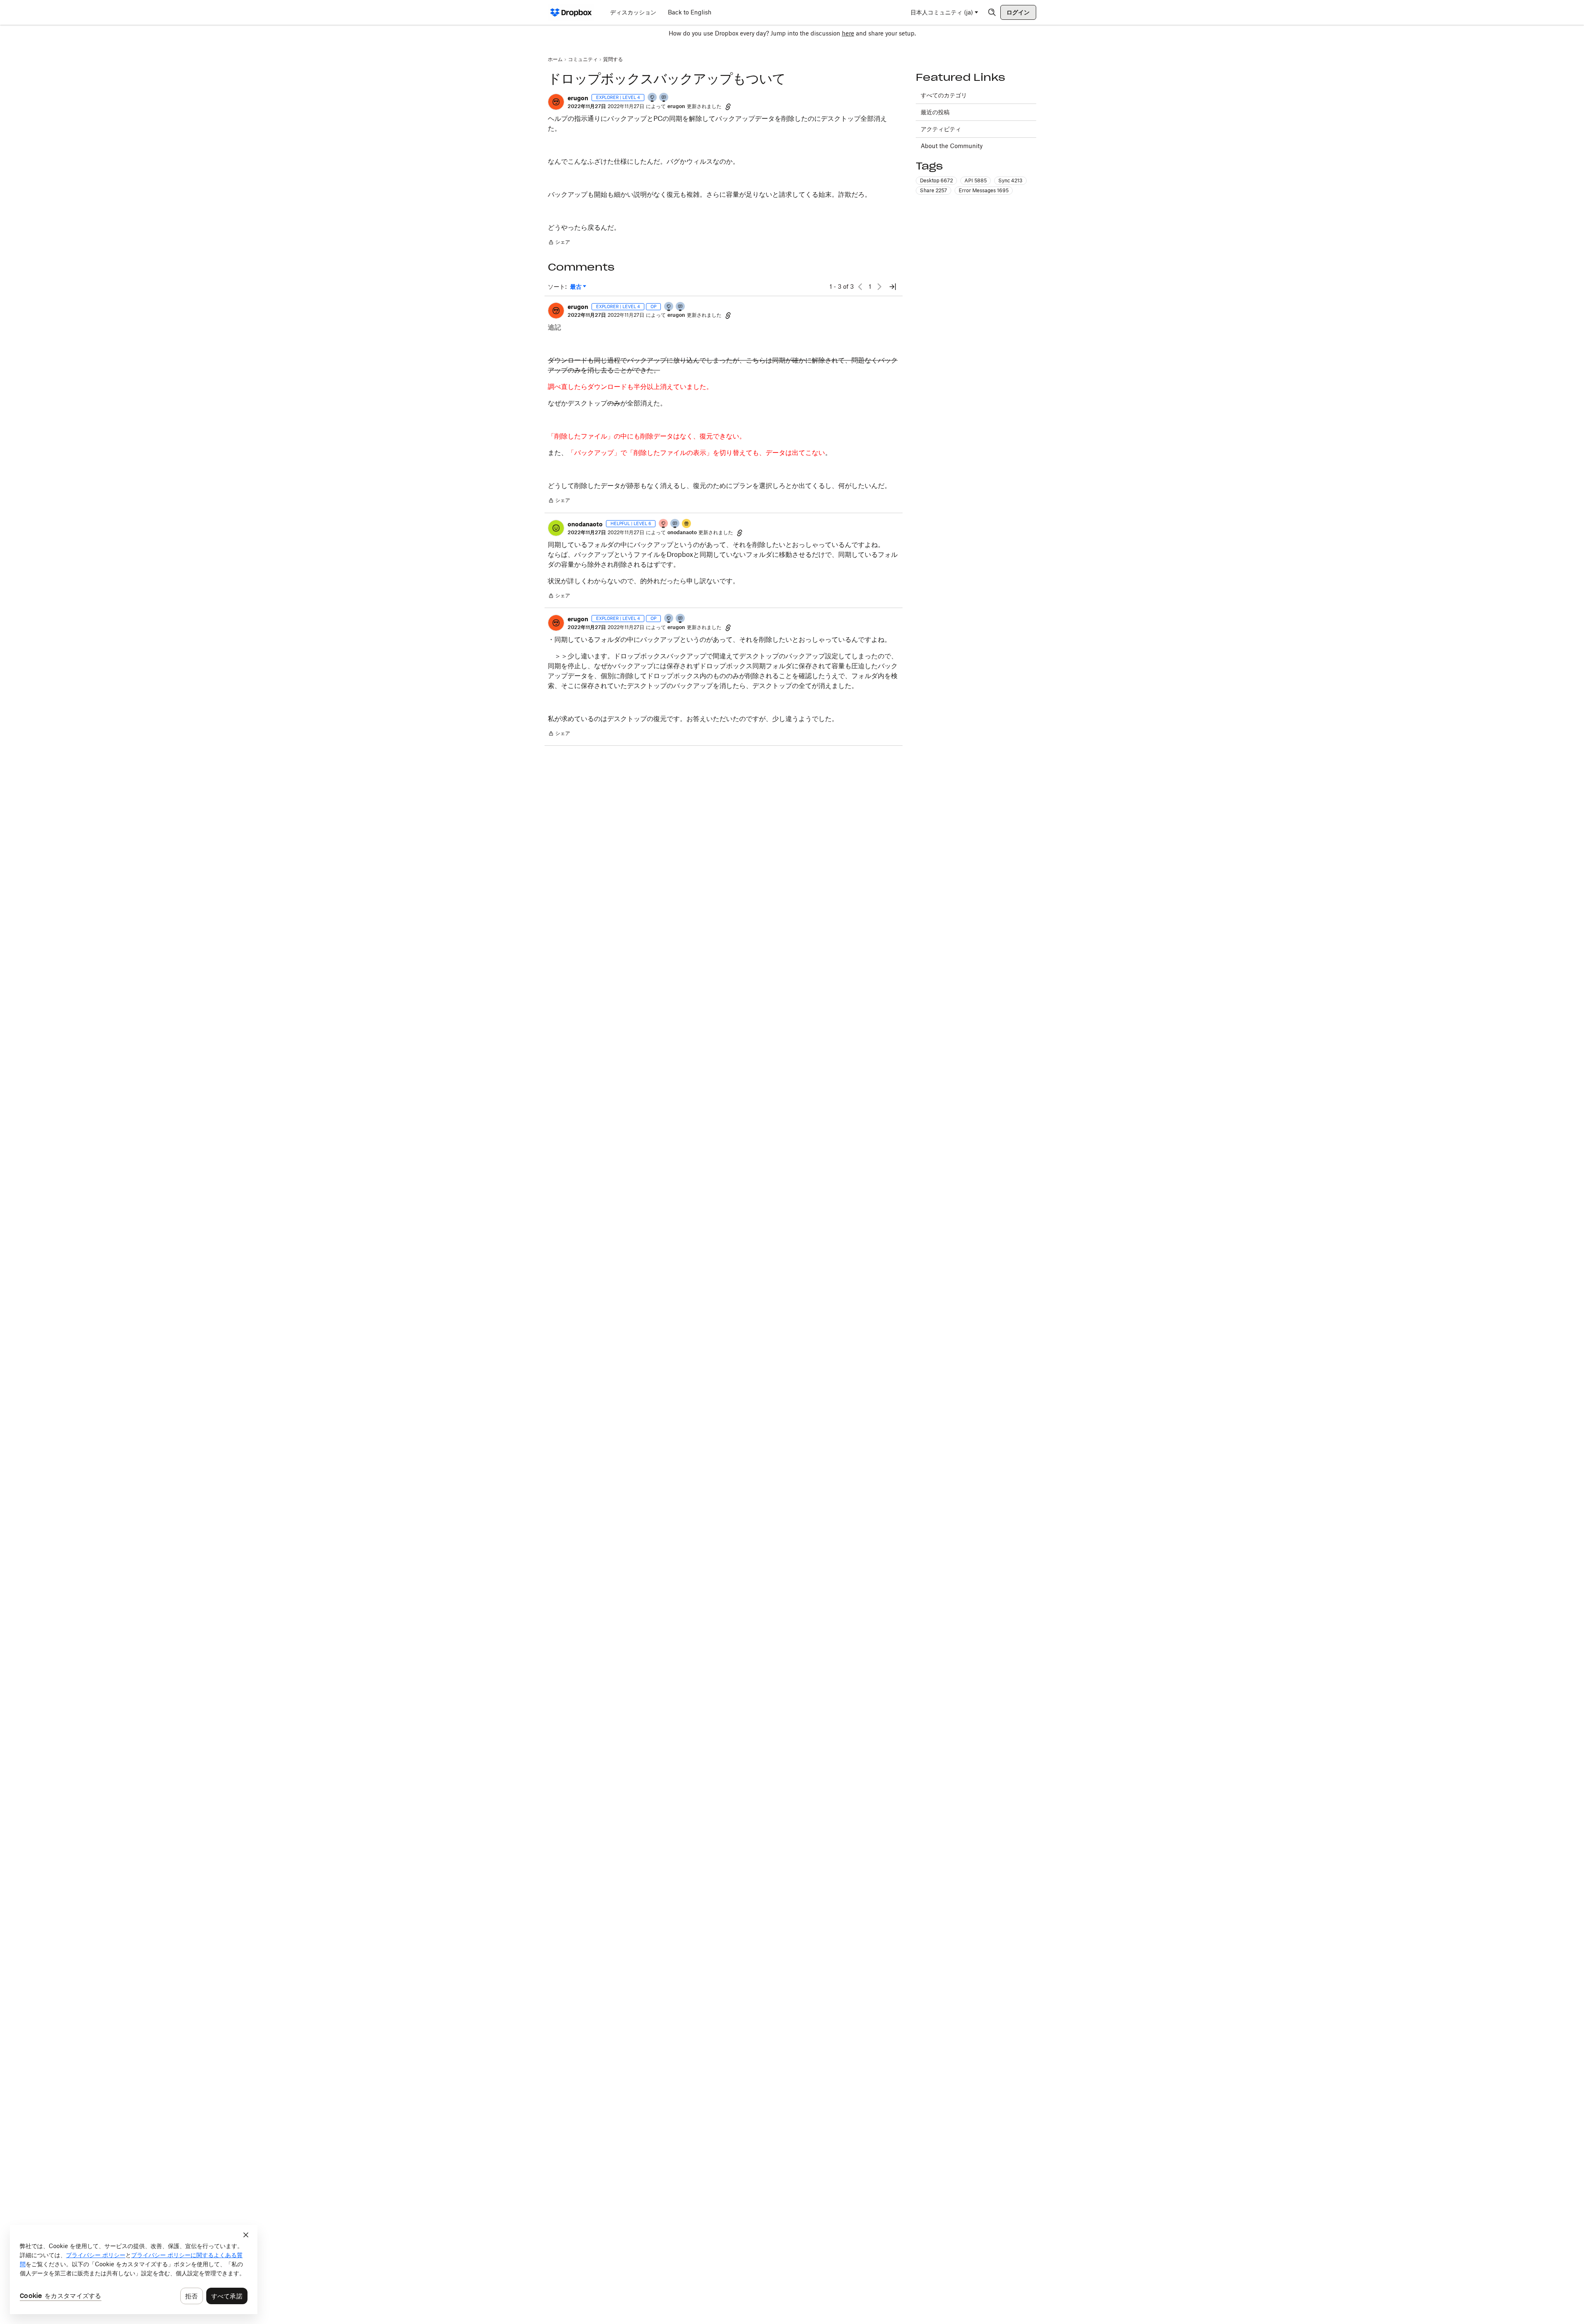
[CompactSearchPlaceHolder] (992, 12)
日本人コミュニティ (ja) (942, 12)
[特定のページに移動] (893, 287)
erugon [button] (578, 98)
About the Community (952, 146)
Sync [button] (1010, 180)
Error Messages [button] (984, 190)
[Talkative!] (675, 524)
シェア (559, 243)
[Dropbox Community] (571, 12)
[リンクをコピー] (728, 106)
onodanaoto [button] (585, 524)
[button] (556, 102)
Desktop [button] (936, 180)
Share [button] (933, 190)
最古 (578, 287)
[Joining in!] (664, 98)
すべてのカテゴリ (944, 95)
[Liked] (687, 524)
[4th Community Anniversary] (664, 524)
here (848, 33)
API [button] (976, 180)
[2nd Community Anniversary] (653, 98)
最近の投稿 (935, 112)
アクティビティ (941, 129)
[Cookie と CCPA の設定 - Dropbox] (134, 2270)
